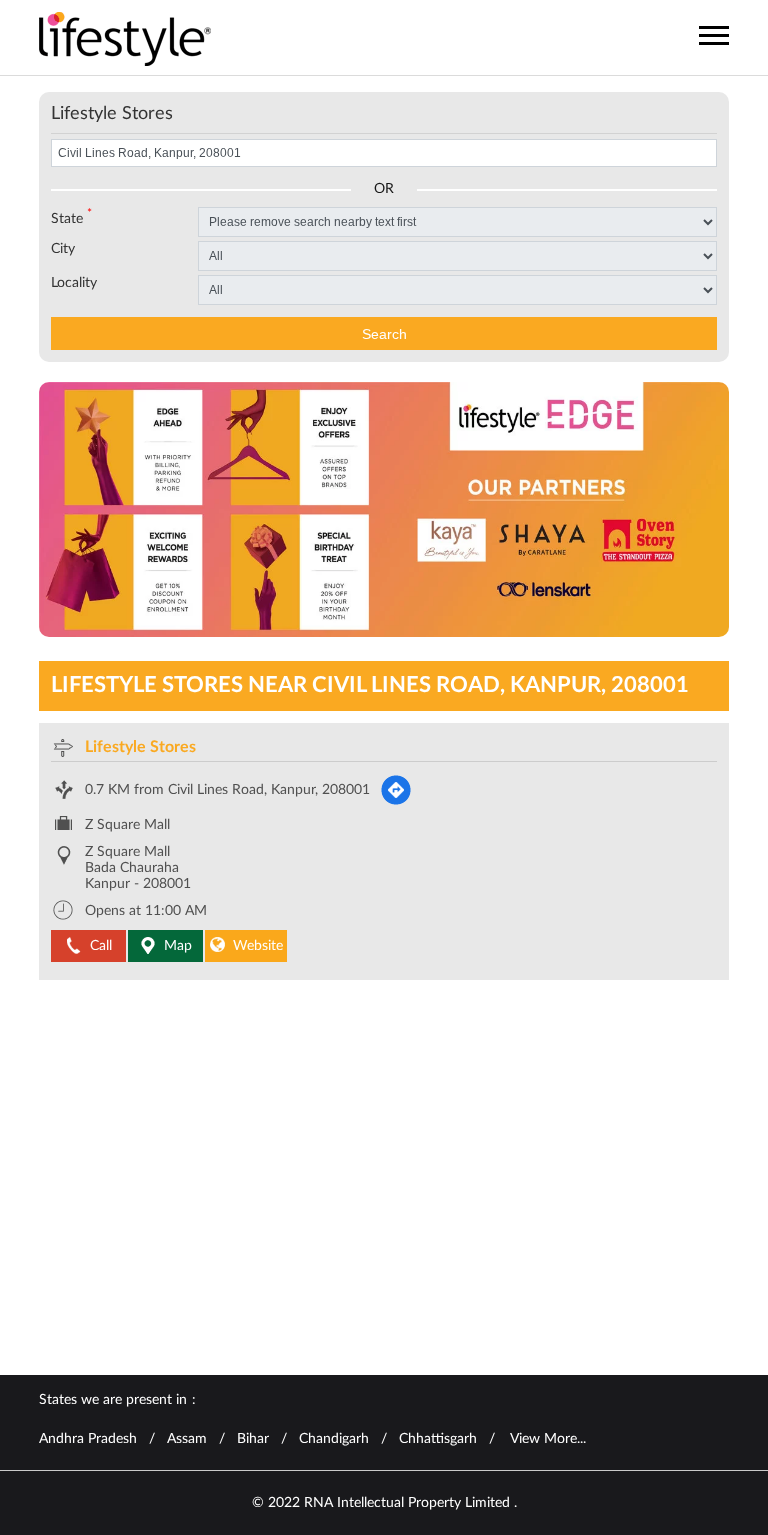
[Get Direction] (396, 790)
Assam (187, 1439)
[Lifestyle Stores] (125, 40)
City (63, 249)
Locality (74, 283)
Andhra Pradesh (88, 1439)
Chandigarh (334, 1439)
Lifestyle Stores (140, 747)
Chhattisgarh (438, 1439)
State (71, 217)
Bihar (253, 1439)
